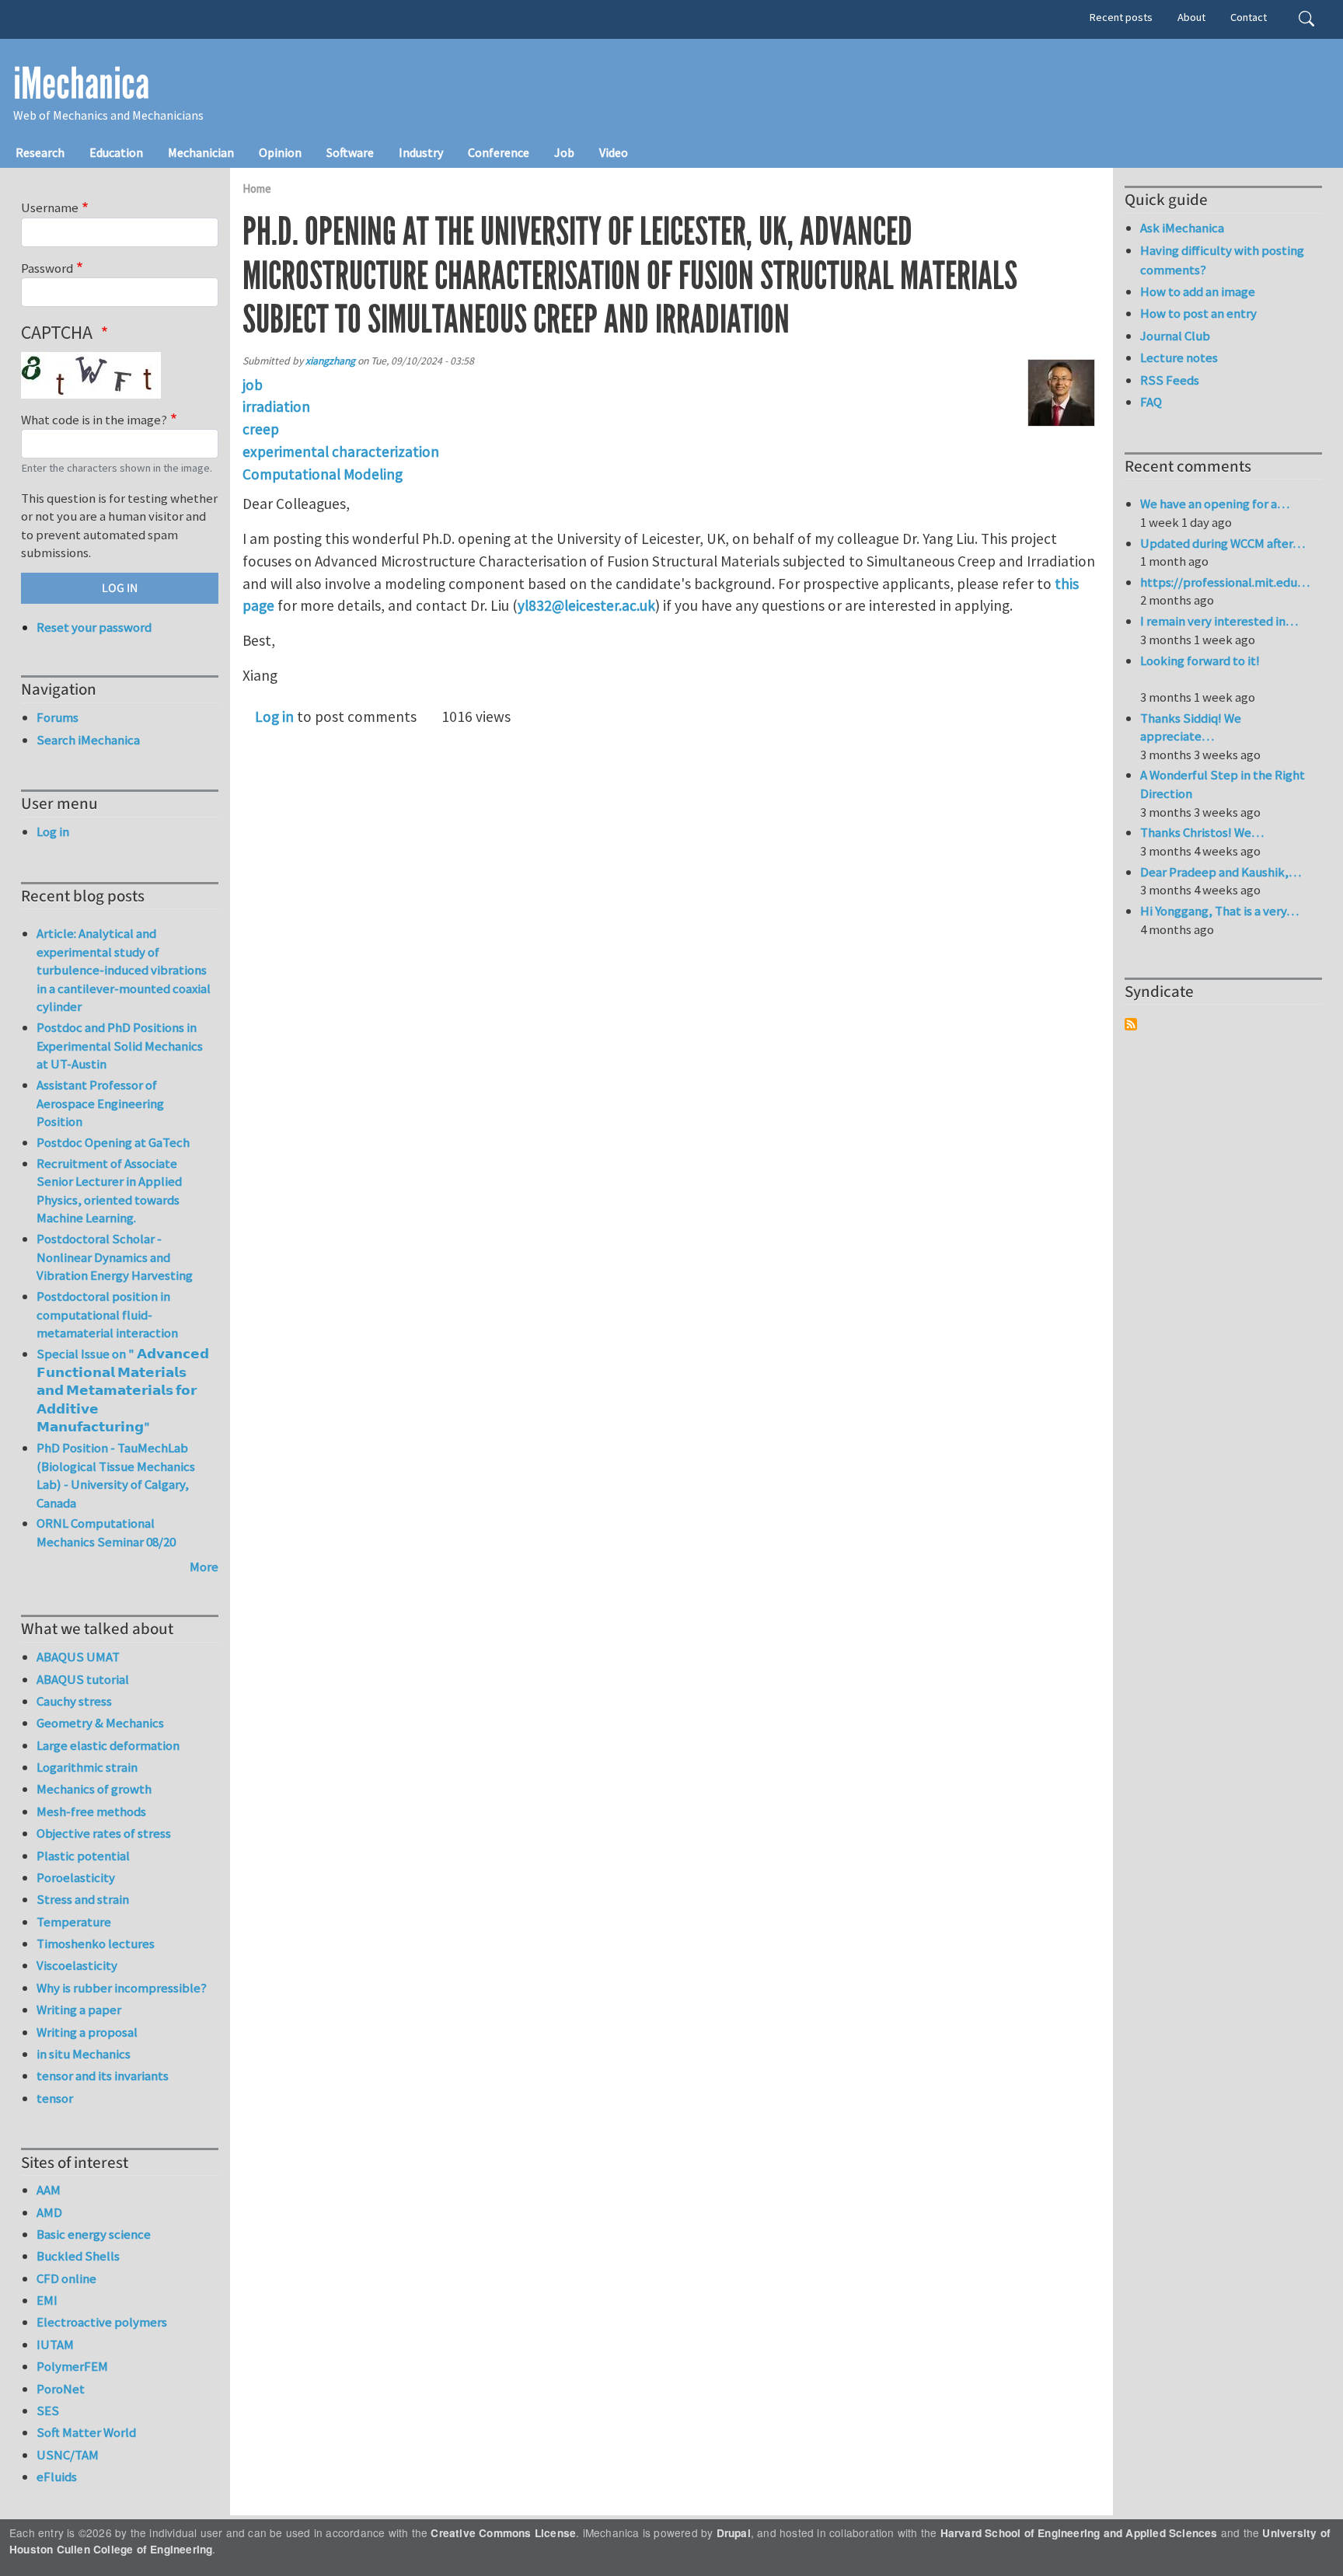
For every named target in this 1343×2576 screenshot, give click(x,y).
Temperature (74, 1922)
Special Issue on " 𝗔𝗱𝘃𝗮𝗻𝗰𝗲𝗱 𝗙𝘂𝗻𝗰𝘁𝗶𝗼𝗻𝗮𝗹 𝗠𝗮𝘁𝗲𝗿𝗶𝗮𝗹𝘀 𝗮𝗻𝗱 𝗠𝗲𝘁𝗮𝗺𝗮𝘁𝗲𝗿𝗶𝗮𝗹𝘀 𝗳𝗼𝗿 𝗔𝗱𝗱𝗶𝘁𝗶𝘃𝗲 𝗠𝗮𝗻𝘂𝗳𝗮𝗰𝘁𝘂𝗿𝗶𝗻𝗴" (123, 1390)
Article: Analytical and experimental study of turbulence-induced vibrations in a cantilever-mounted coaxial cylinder (124, 970)
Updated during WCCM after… (1223, 543)
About (1191, 17)
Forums (58, 717)
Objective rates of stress (104, 1833)
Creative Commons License (503, 2533)
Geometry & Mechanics (100, 1723)
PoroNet (61, 2389)
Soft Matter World (86, 2432)
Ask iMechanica (1182, 228)
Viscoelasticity (77, 1965)
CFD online (66, 2278)
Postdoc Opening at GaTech (113, 1142)
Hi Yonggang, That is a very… (1219, 911)
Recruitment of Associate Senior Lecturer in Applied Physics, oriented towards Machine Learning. (109, 1191)
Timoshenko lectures (96, 1943)
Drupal (734, 2533)
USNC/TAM (68, 2455)
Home (257, 188)
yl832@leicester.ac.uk (586, 605)
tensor (55, 2098)
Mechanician (201, 152)
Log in (274, 716)
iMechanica (81, 84)
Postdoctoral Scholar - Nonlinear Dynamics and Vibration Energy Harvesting (115, 1257)
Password (47, 268)
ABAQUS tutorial (83, 1679)
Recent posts (1121, 17)
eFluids (57, 2477)
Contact (1249, 17)
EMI (47, 2300)
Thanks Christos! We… (1202, 832)
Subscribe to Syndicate (1131, 1024)
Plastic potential (83, 1856)
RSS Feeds (1170, 380)
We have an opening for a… (1215, 504)
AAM (49, 2190)
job (253, 385)
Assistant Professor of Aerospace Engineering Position (100, 1103)
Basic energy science (94, 2234)
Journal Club (1175, 336)
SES (48, 2410)
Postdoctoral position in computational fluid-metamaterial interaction (107, 1314)
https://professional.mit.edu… (1225, 582)
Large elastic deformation (108, 1745)
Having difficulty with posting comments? (1222, 260)
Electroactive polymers (102, 2322)
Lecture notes (1179, 357)
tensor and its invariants (103, 2076)
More (204, 1567)
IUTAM (55, 2344)
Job (564, 152)
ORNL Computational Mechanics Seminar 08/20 (106, 1532)
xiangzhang (330, 361)
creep (261, 429)
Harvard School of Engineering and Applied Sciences (1079, 2533)
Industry (421, 152)
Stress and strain (83, 1899)
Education (116, 152)
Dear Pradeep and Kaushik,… (1221, 872)
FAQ (1151, 402)
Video (614, 152)
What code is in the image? (94, 420)
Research (40, 152)
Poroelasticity (76, 1877)
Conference (499, 152)
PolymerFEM (72, 2366)
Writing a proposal (87, 2032)
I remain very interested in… (1219, 621)
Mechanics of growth (94, 1789)
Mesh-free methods (91, 1811)
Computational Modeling (323, 474)
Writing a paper (79, 2010)
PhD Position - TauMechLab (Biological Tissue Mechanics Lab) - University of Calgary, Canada (116, 1475)
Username (50, 207)
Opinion (280, 152)
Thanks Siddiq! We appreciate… (1191, 727)
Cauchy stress (74, 1701)
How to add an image (1198, 291)
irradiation (276, 406)
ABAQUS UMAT (78, 1657)
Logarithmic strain (87, 1767)
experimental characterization (341, 451)
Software (350, 152)
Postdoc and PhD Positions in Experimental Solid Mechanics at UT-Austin (120, 1046)
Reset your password (94, 627)
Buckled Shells (78, 2256)
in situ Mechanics (84, 2054)
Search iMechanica (88, 740)
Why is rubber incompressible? (122, 1988)
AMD (49, 2212)
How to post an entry (1198, 313)
